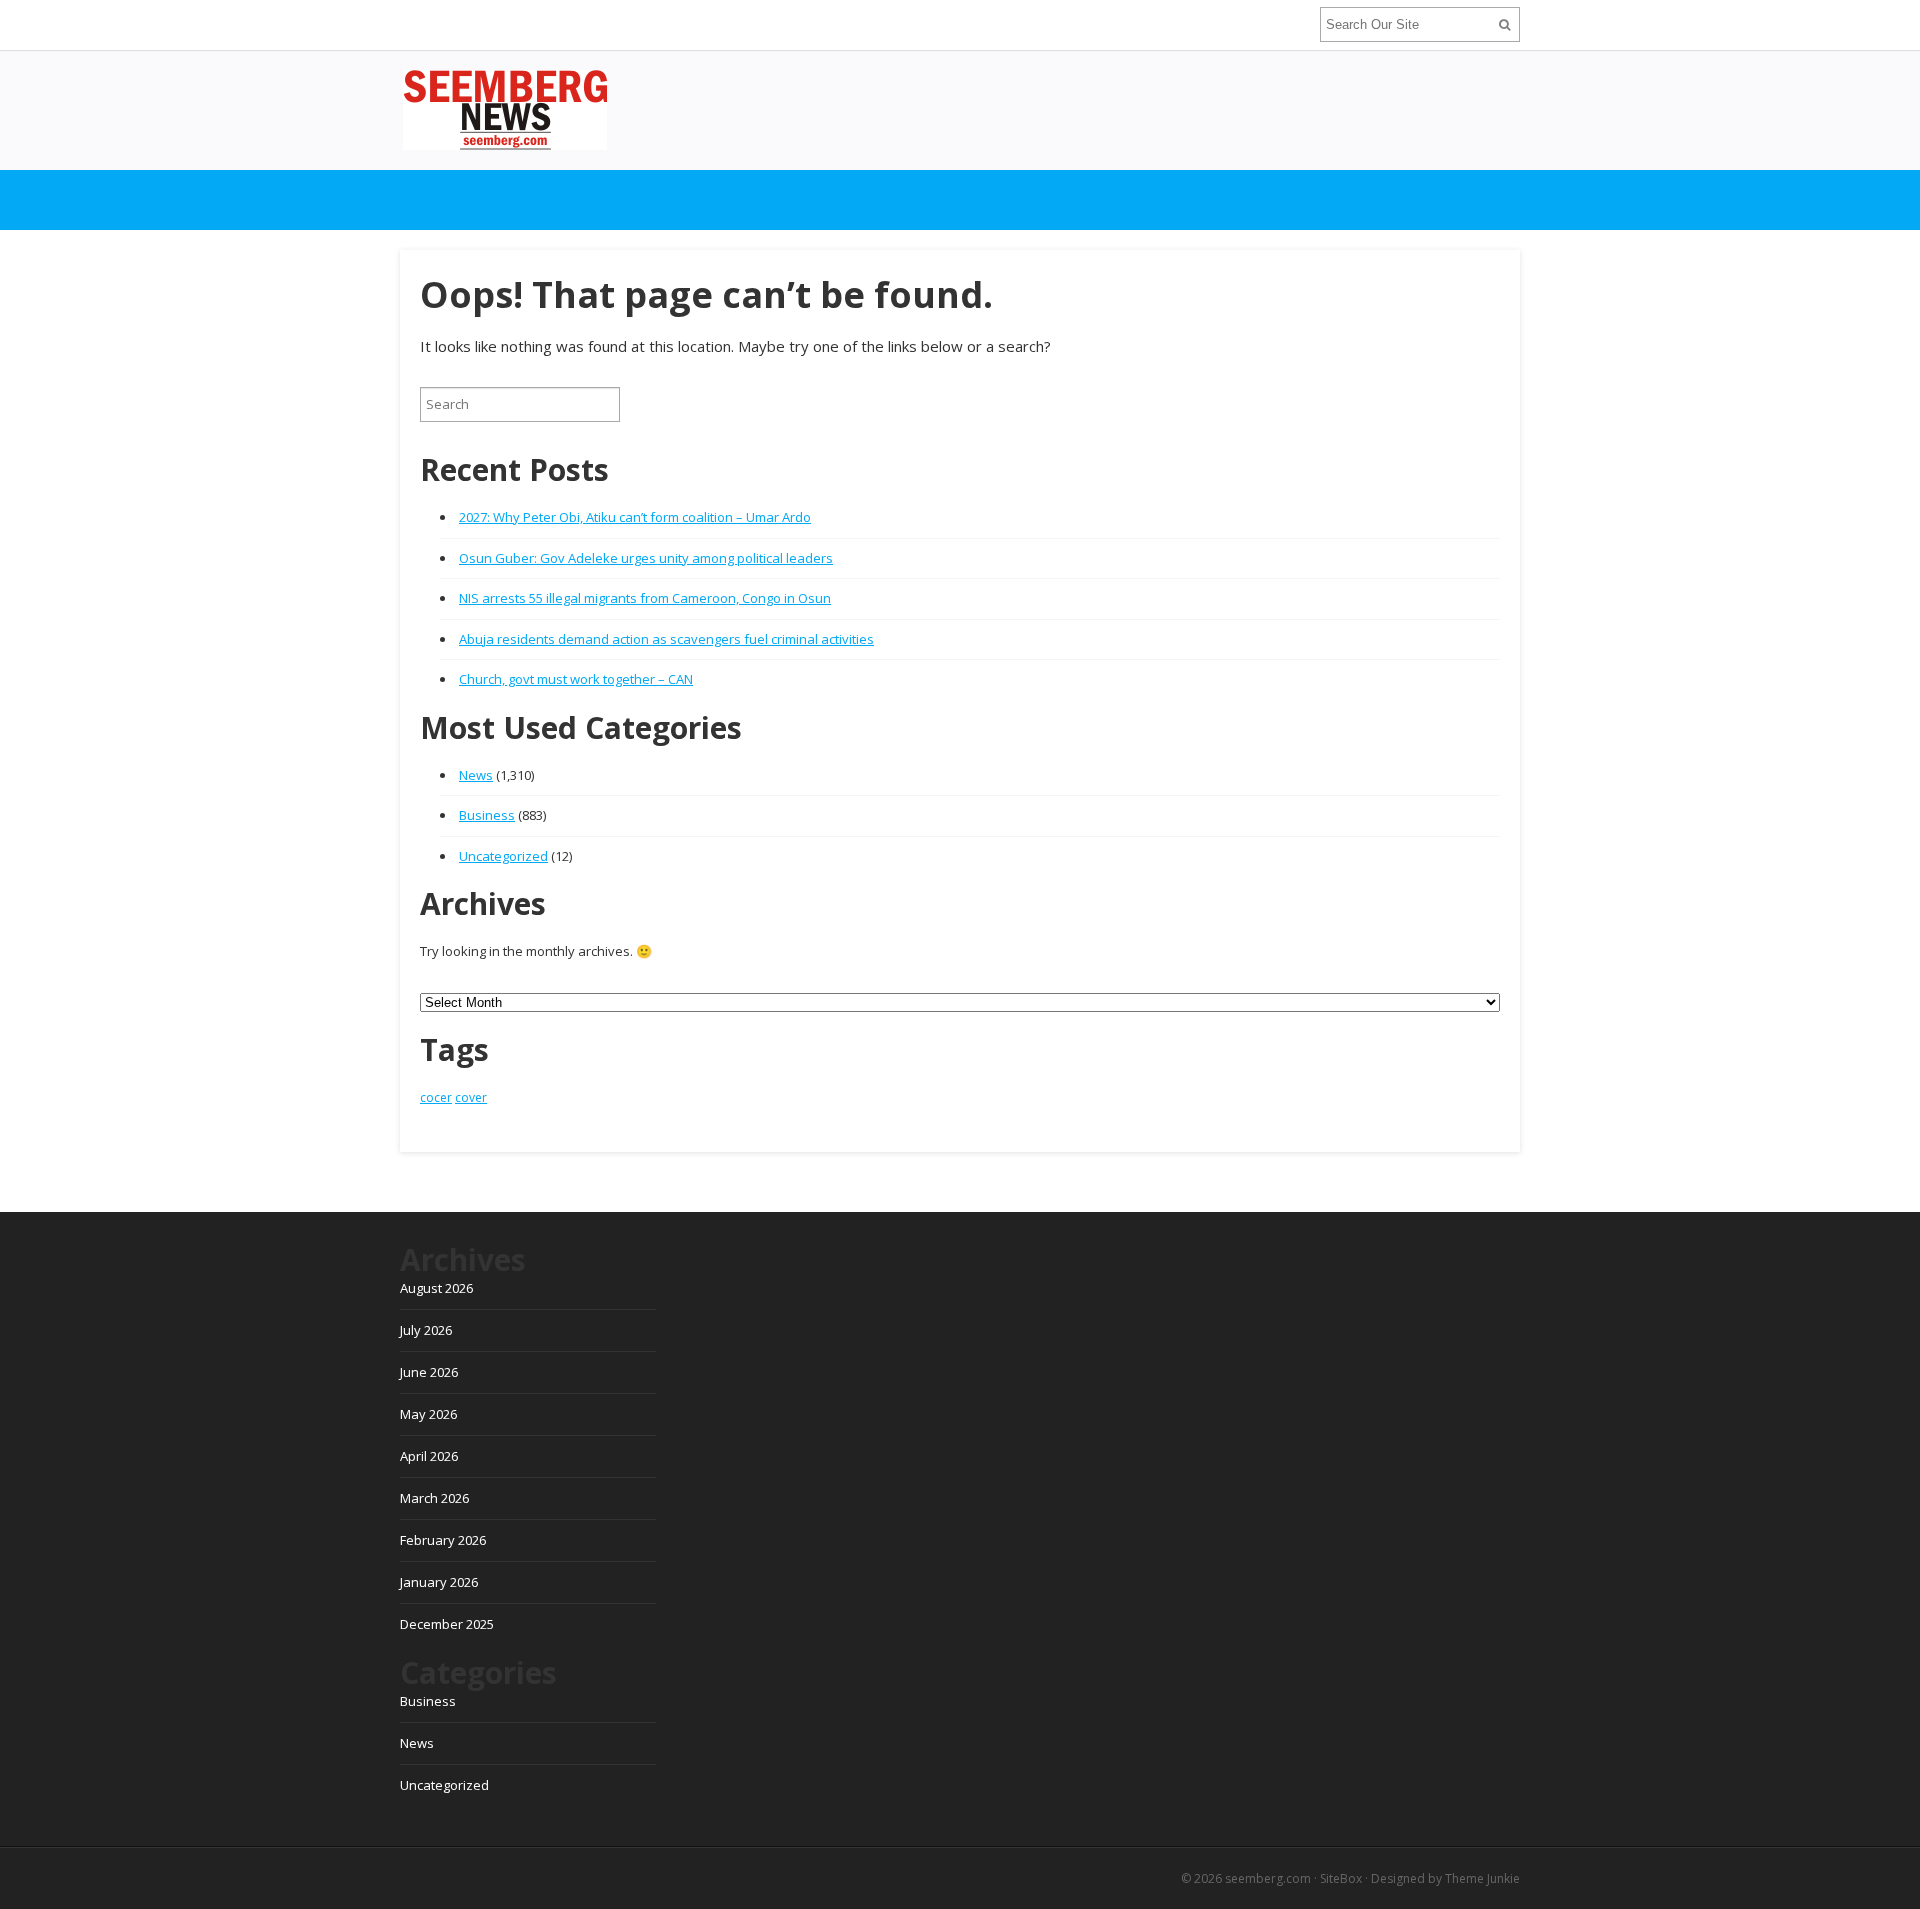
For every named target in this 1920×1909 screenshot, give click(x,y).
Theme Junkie (1482, 1878)
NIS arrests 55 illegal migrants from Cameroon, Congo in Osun (645, 598)
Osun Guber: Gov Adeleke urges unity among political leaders (646, 558)
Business (487, 815)
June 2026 (429, 1372)
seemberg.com (1268, 1878)
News (476, 775)
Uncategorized (503, 856)
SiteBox (1341, 1878)
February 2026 (443, 1540)
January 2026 (439, 1582)
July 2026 (426, 1330)
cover (471, 1097)
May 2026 (428, 1414)
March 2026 (434, 1498)
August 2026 (436, 1288)
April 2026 (429, 1456)
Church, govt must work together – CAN (576, 679)
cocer (436, 1097)
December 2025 (447, 1624)
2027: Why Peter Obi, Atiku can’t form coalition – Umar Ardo (635, 517)
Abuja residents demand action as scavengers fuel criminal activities (666, 639)
